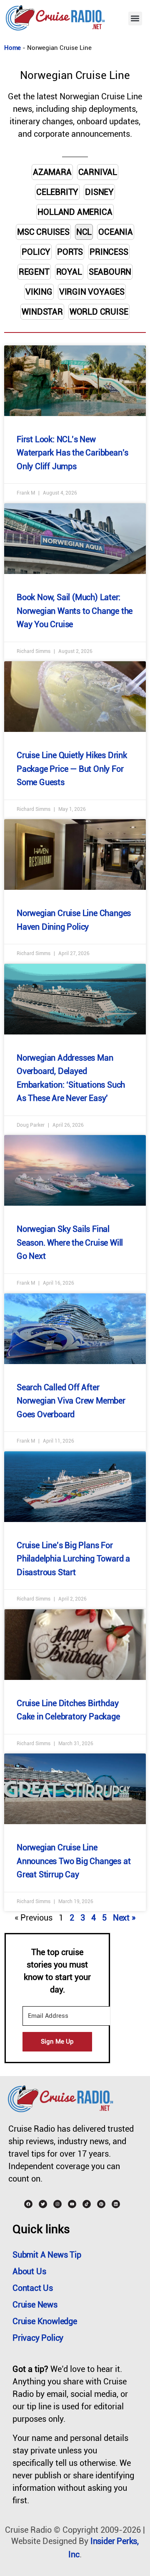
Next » (124, 1918)
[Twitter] (43, 2204)
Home (12, 48)
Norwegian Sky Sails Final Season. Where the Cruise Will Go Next (70, 1242)
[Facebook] (28, 2204)
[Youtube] (72, 2204)
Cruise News (35, 2305)
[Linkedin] (116, 2204)
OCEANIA (116, 232)
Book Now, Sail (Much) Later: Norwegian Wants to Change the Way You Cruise (75, 611)
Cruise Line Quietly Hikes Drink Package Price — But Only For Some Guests (72, 769)
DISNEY (99, 192)
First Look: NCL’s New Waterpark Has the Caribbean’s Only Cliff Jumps (72, 453)
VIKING (39, 292)
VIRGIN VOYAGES (92, 292)
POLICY (36, 252)
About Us (29, 2271)
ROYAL (69, 272)
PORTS (70, 252)
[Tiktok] (87, 2204)
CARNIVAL (98, 172)
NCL (84, 232)
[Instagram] (57, 2204)
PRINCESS (109, 252)
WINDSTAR (42, 312)
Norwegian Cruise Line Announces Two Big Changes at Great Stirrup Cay (74, 1861)
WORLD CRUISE (99, 312)
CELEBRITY (57, 192)
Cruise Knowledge (45, 2321)
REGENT (34, 272)
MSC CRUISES (43, 232)
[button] (135, 18)
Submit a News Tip (47, 2255)
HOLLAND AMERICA (75, 212)
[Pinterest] (101, 2204)
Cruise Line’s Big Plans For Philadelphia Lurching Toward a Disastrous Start (73, 1559)
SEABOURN (110, 272)
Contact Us (33, 2288)
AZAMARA (52, 172)
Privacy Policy (38, 2338)
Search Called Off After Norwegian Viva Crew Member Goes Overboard (71, 1401)
